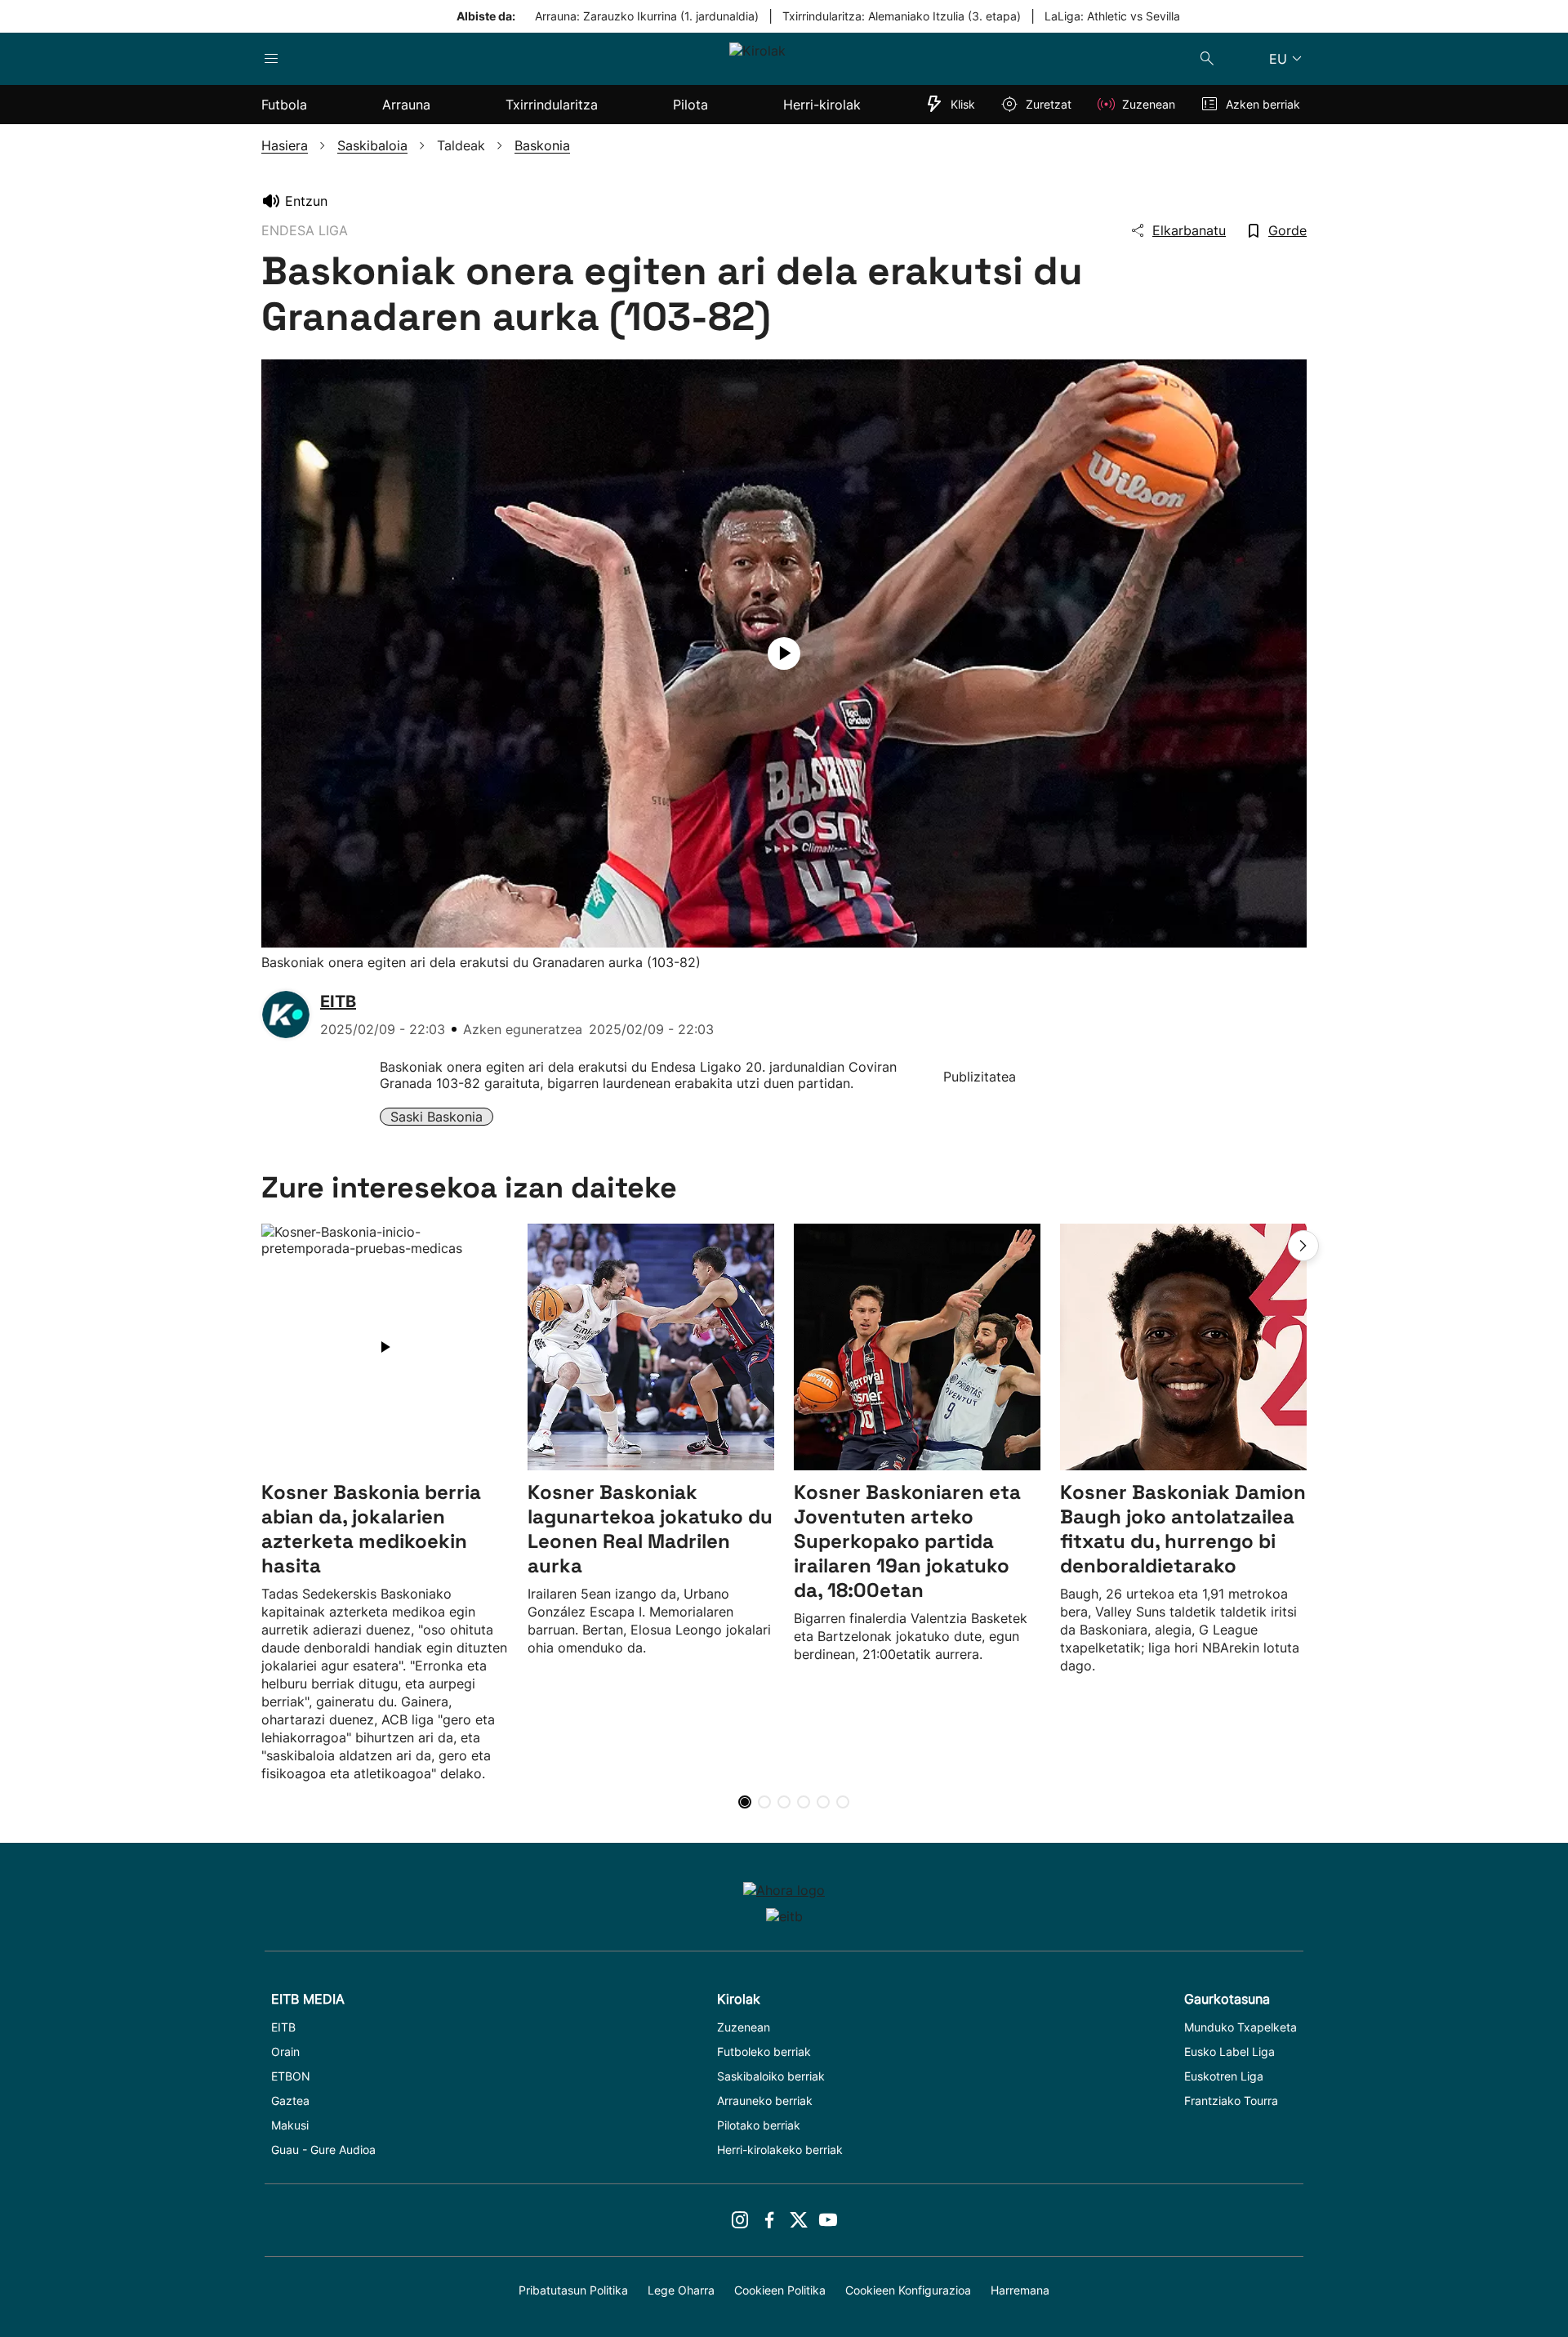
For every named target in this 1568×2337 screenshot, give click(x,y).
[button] (1303, 1246)
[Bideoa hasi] (784, 653)
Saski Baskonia (437, 1117)
